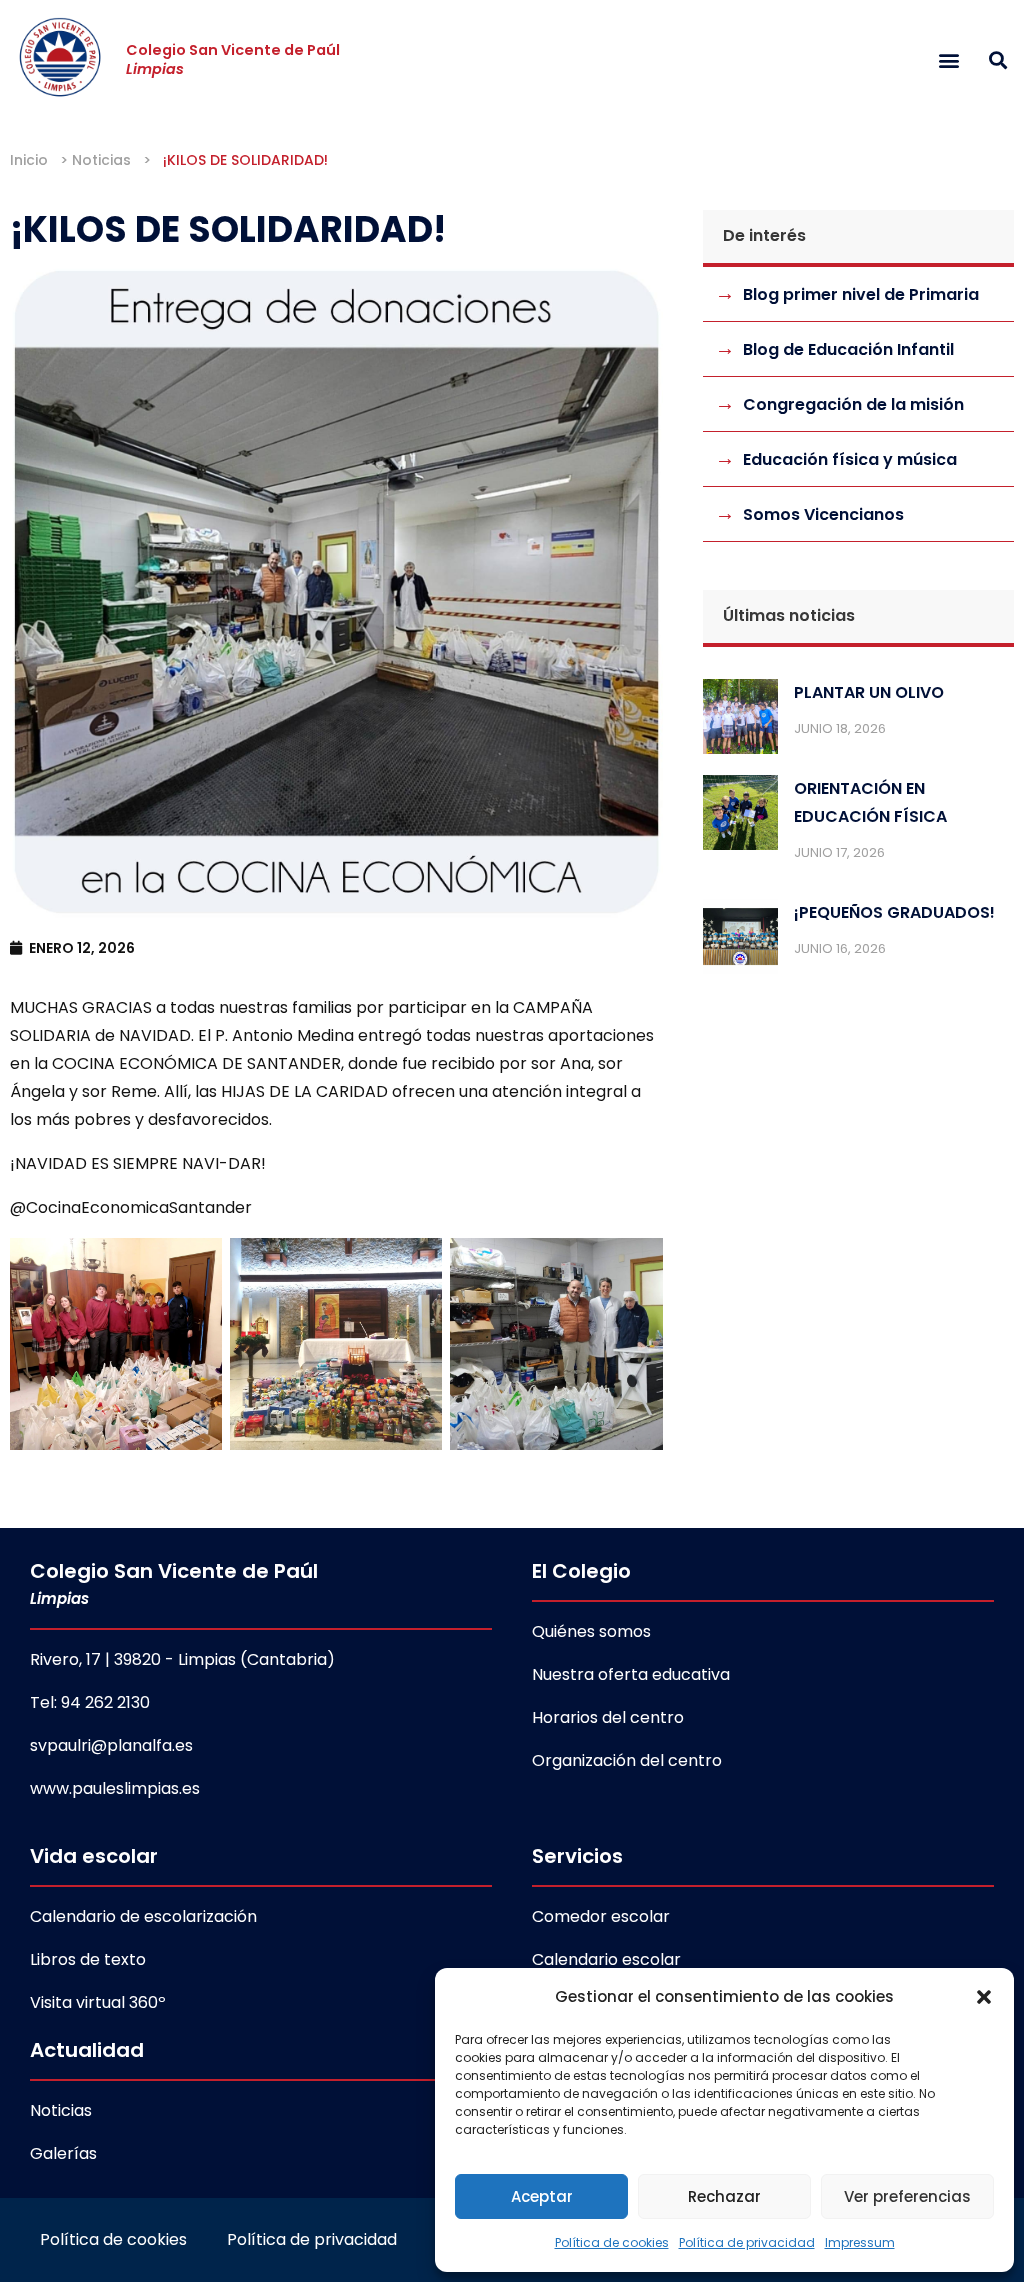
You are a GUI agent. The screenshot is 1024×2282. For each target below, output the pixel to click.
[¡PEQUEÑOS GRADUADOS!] (740, 941)
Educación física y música (850, 459)
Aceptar (542, 2196)
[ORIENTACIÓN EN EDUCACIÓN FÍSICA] (740, 817)
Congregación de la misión (853, 404)
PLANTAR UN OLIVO (869, 692)
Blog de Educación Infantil (848, 349)
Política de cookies (612, 2242)
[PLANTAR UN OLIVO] (740, 721)
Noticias (101, 160)
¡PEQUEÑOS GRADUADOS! (894, 912)
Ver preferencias (907, 2196)
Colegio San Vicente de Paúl (233, 59)
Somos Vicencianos (823, 514)
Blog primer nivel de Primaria (861, 294)
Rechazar (724, 2196)
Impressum (860, 2242)
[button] (984, 1997)
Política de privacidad (747, 2242)
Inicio (29, 160)
